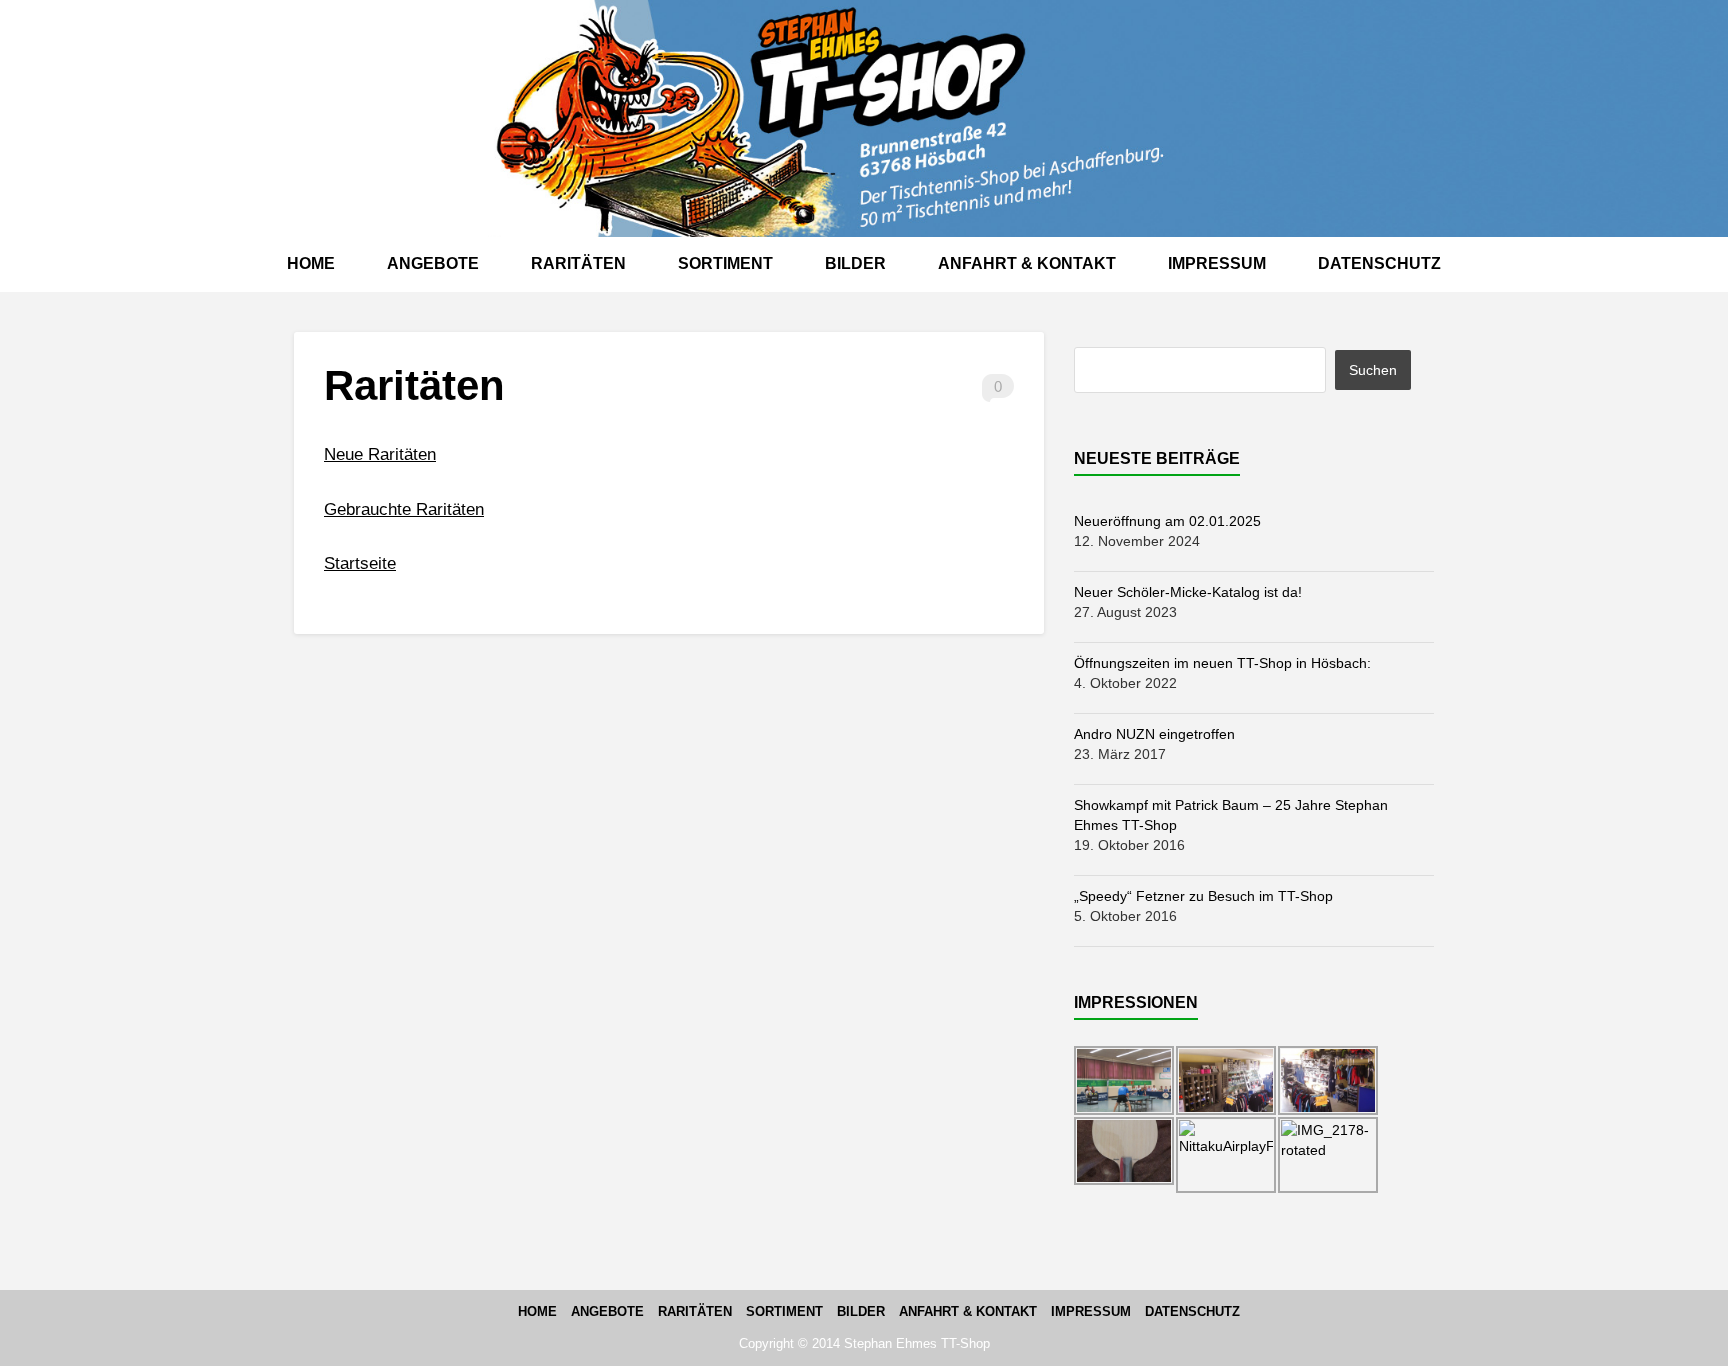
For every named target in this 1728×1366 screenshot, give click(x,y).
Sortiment (725, 263)
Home (311, 263)
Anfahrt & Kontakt (1027, 263)
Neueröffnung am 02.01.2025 (1167, 521)
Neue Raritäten (380, 454)
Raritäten (578, 263)
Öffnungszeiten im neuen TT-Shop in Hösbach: (1222, 663)
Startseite (360, 563)
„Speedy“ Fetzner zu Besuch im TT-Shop (1203, 896)
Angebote (433, 263)
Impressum (1217, 263)
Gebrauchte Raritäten (404, 509)
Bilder (855, 263)
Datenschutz (1379, 263)
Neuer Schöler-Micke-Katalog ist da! (1188, 592)
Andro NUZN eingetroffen (1154, 734)
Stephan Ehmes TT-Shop (917, 1343)
